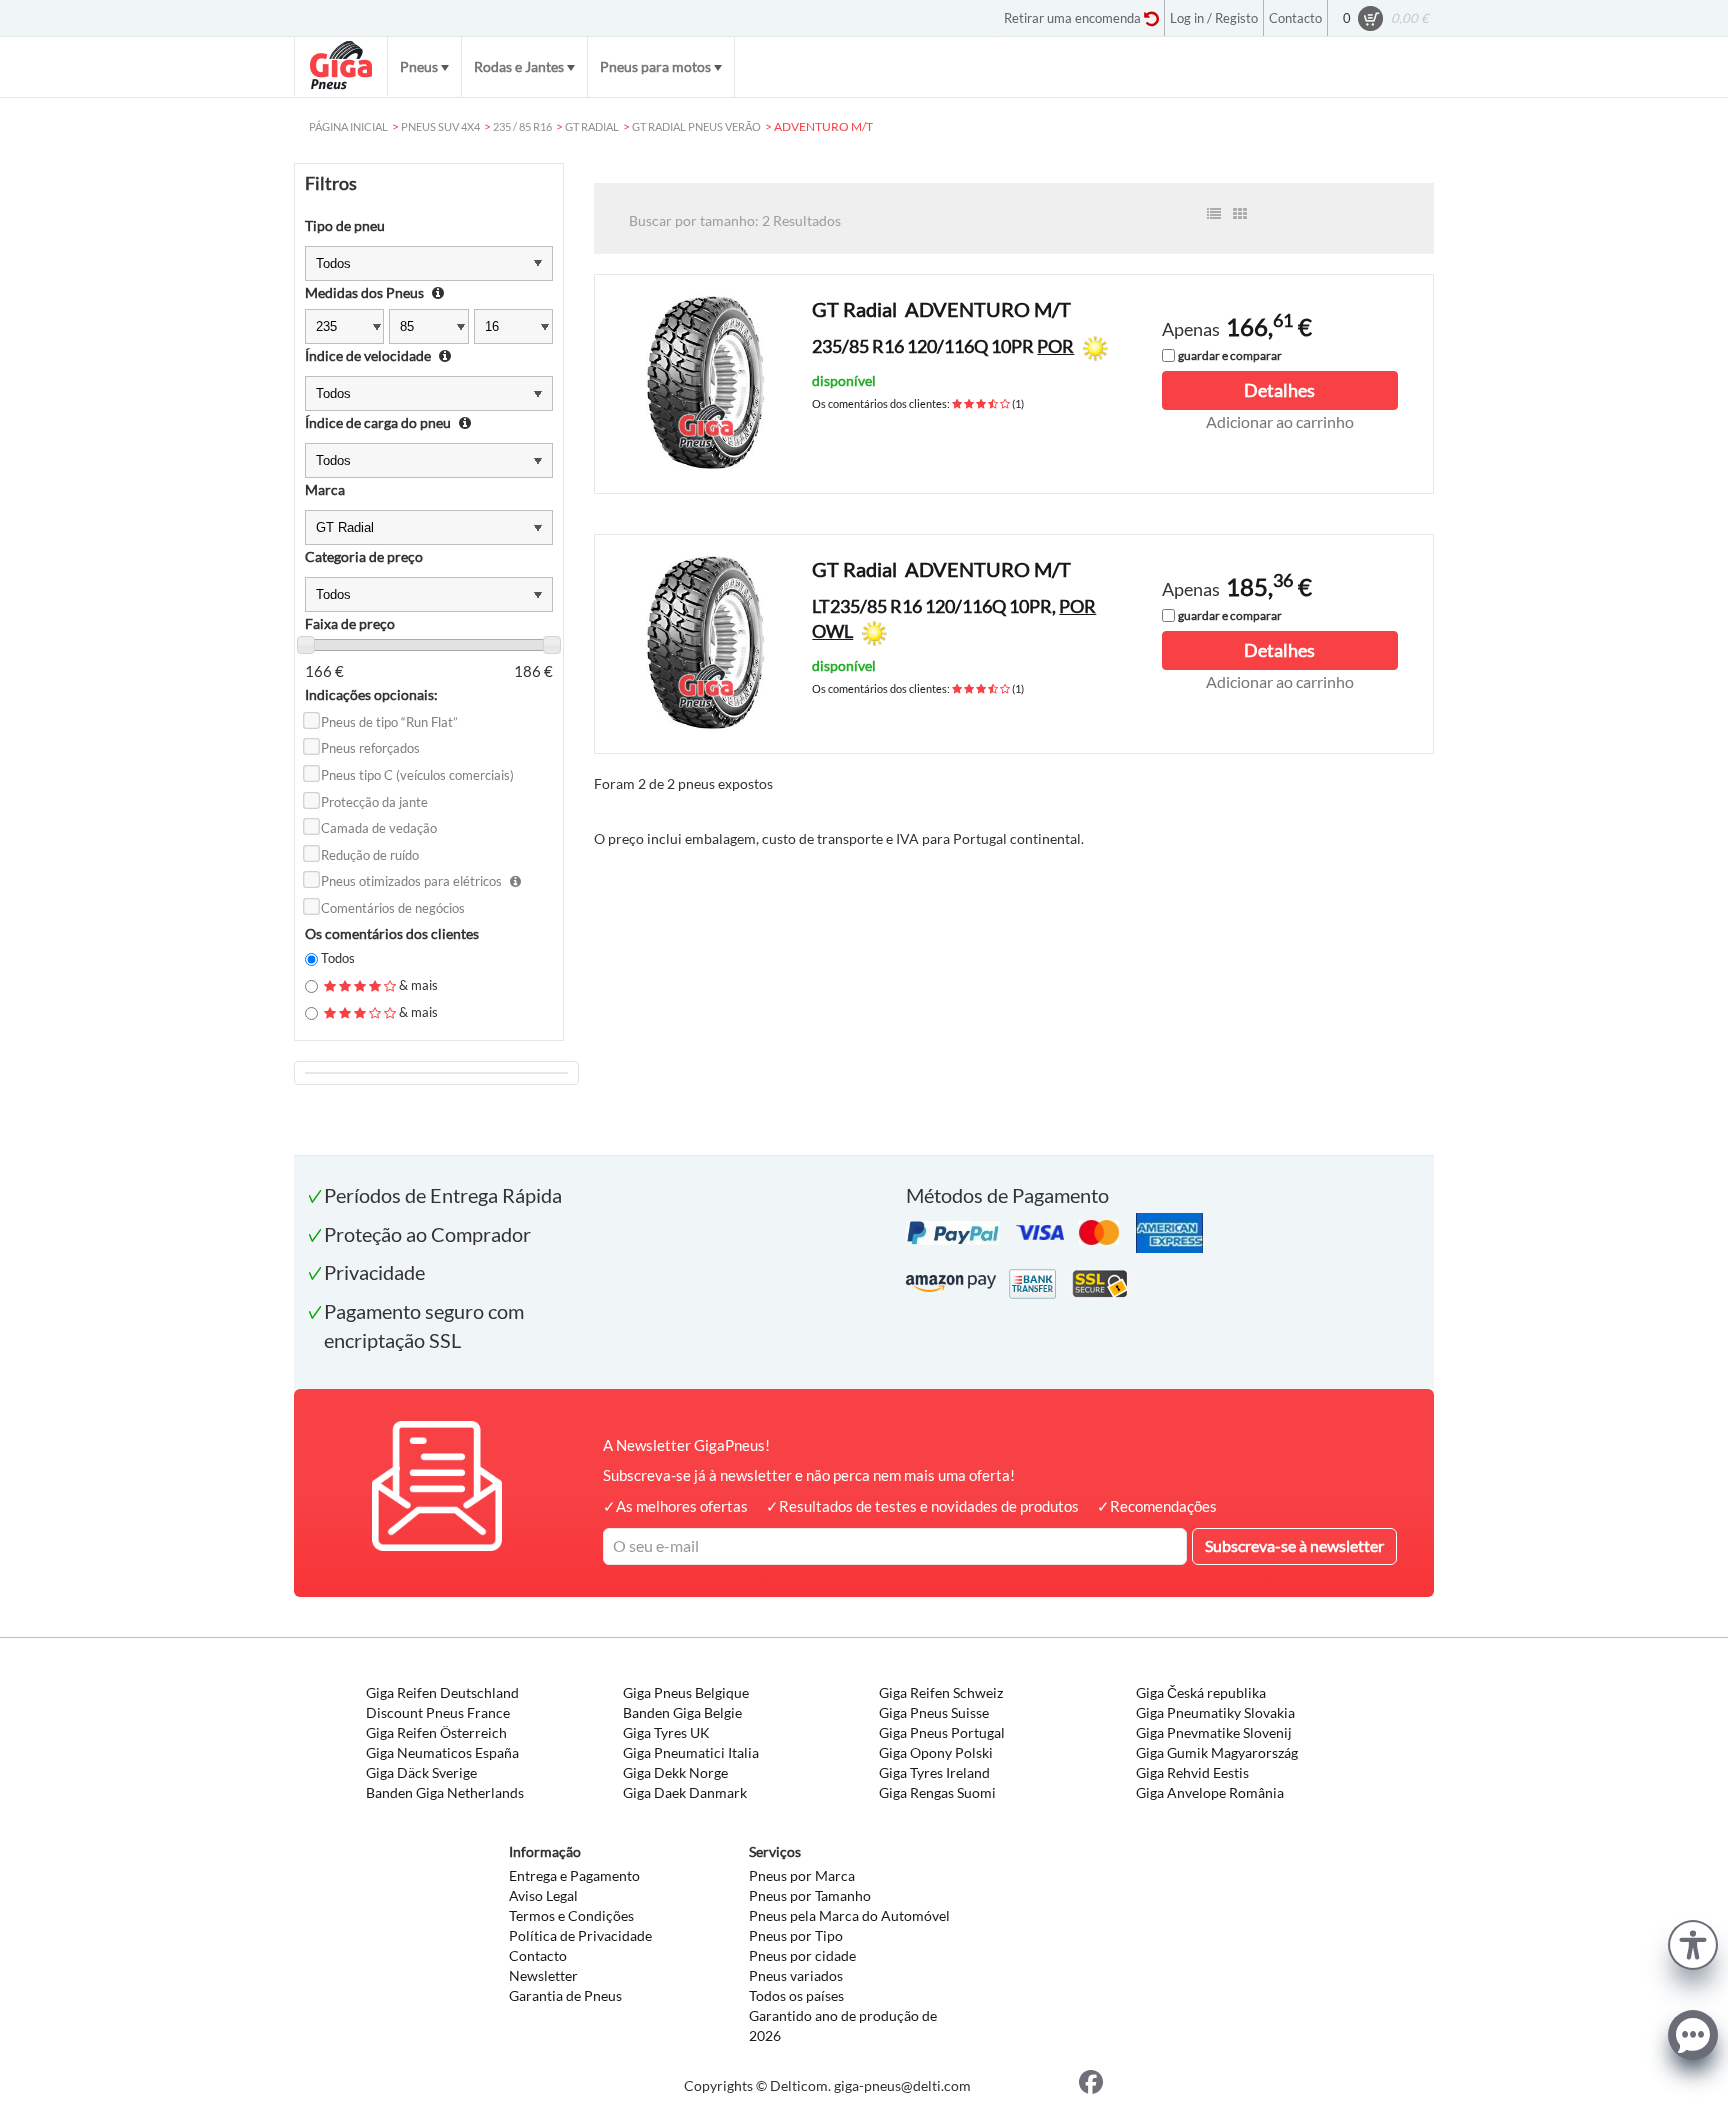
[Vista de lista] (1214, 214)
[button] (1693, 1942)
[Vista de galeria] (1240, 214)
